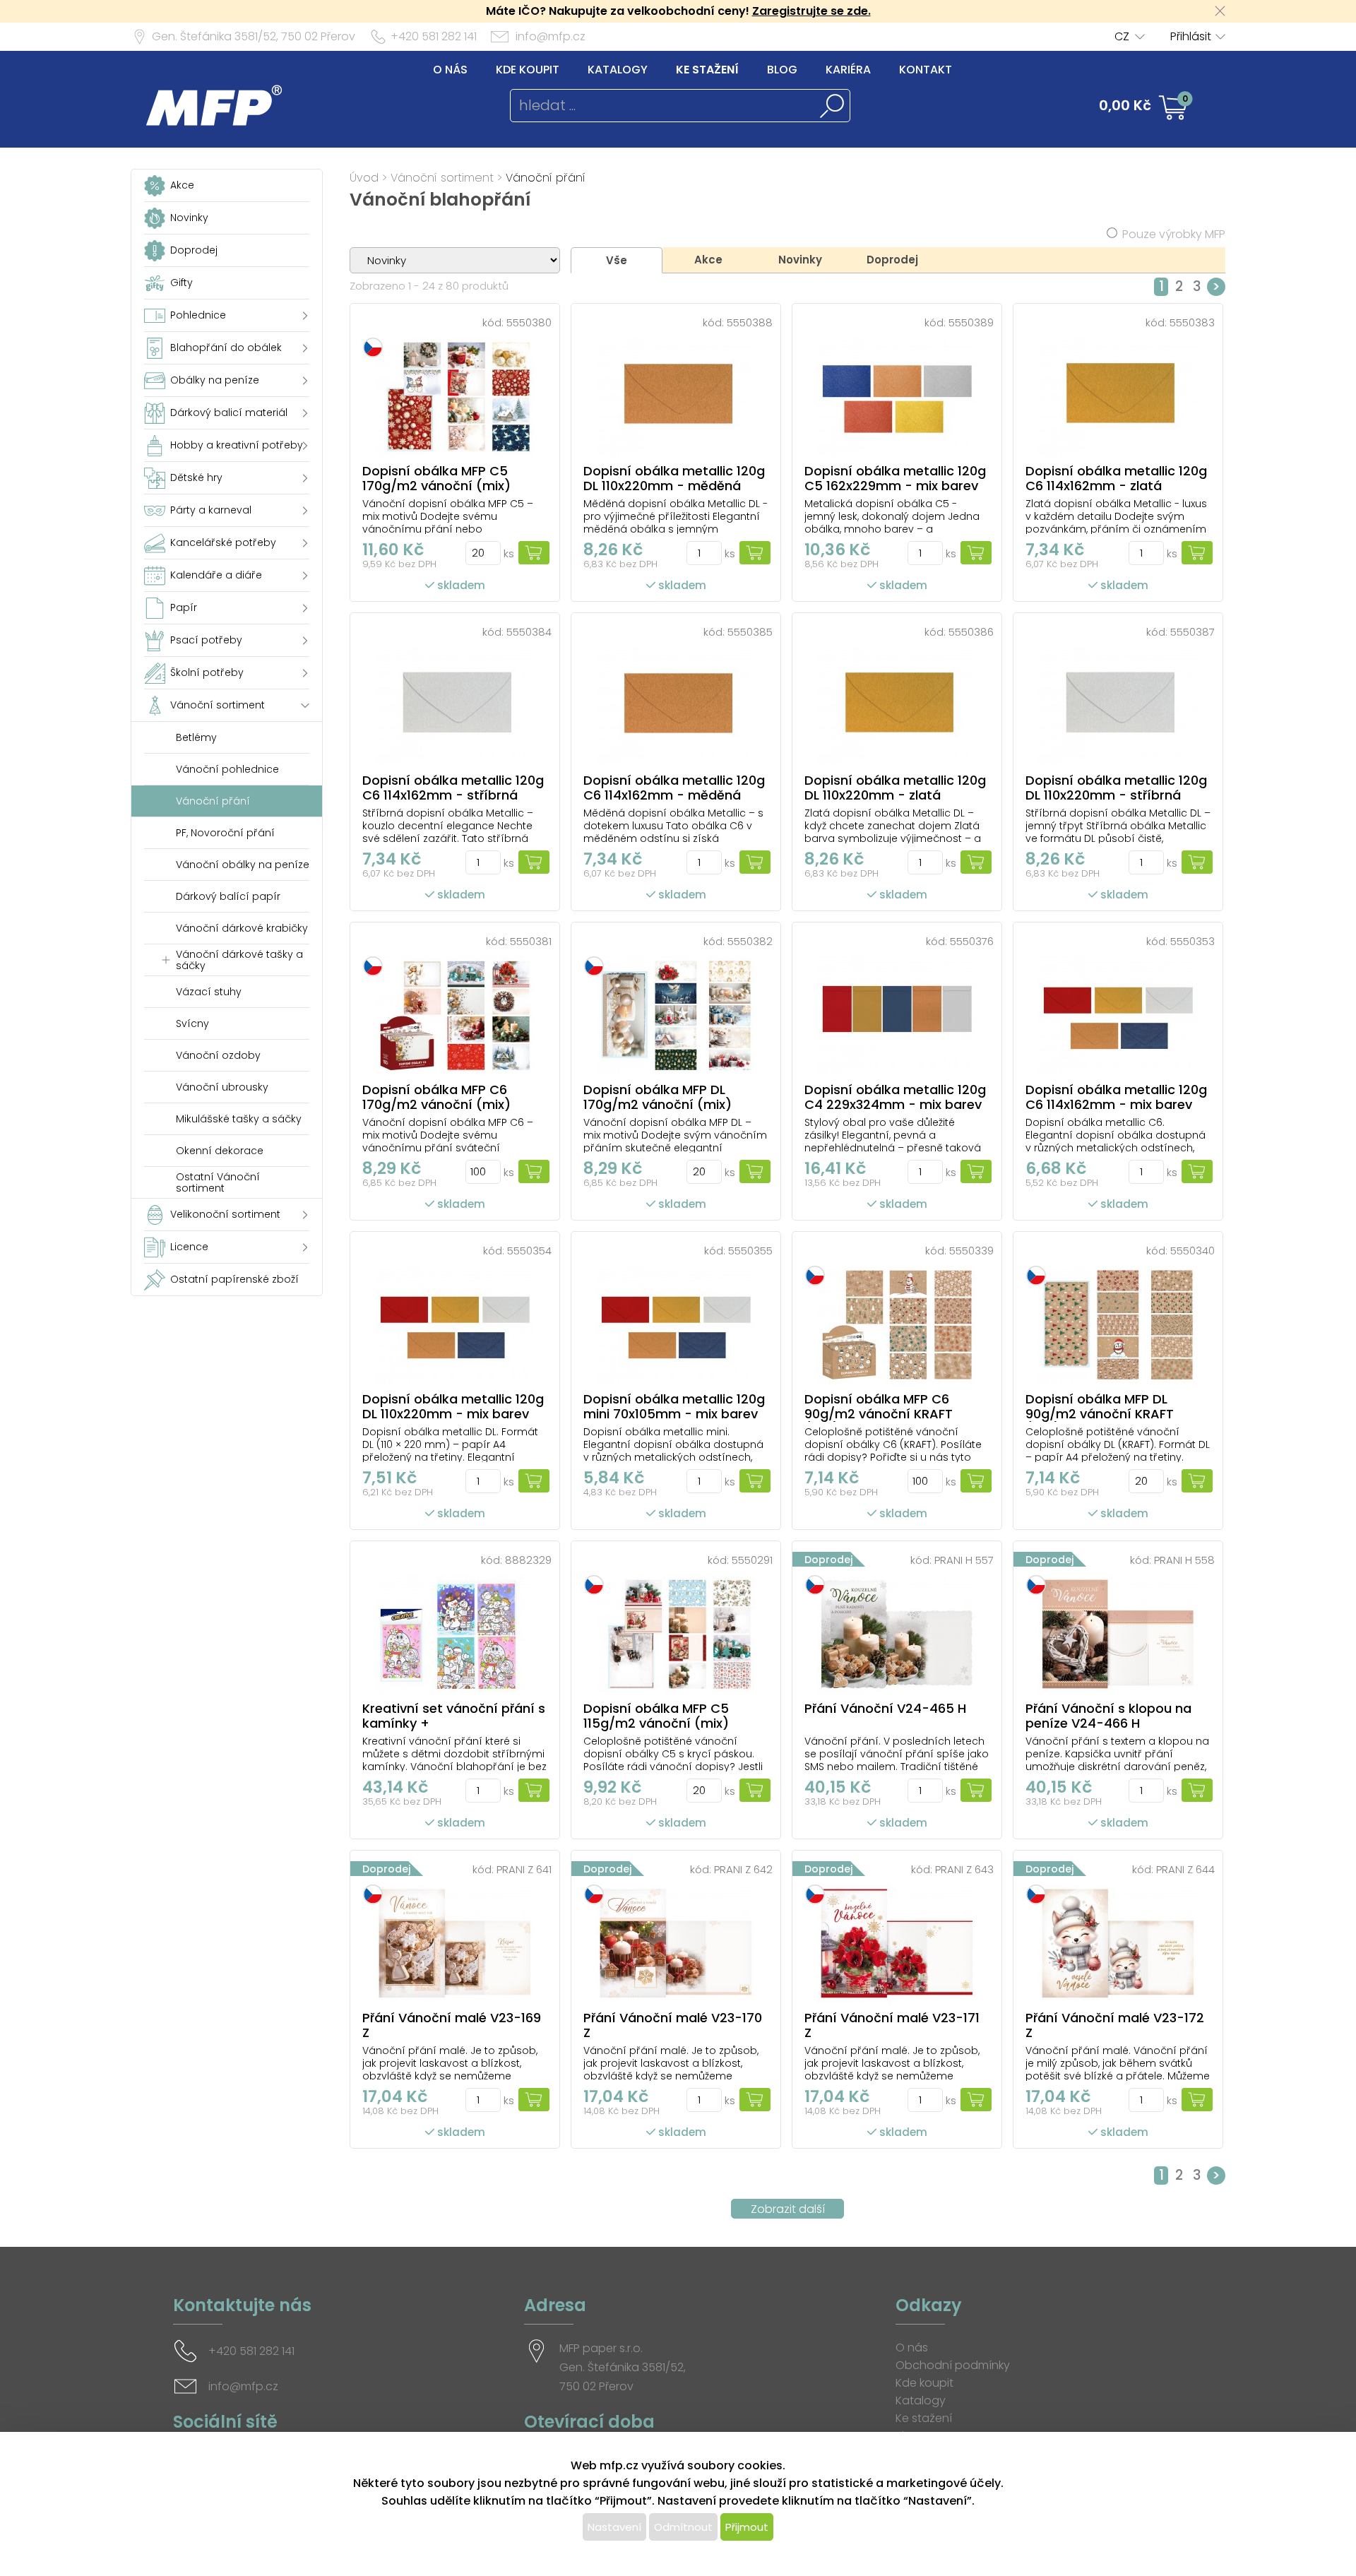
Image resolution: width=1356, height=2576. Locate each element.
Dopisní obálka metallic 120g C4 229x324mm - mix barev (895, 1097)
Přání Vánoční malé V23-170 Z (673, 2025)
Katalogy (618, 70)
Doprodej (892, 260)
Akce (708, 260)
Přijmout (747, 2527)
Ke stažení (707, 70)
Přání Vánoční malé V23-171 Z (892, 2025)
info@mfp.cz (551, 36)
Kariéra (848, 70)
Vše (617, 260)
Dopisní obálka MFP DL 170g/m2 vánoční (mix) (658, 1097)
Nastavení (614, 2527)
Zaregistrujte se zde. (811, 11)
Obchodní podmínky (953, 2365)
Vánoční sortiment (442, 178)
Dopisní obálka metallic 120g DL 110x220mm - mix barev (453, 1406)
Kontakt (926, 70)
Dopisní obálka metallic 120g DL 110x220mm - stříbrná (1116, 788)
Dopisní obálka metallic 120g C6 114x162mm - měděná (674, 788)
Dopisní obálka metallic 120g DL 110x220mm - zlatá (895, 788)
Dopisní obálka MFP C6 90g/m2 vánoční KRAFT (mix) (879, 1414)
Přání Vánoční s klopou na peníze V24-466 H (1108, 1716)
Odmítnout (683, 2527)
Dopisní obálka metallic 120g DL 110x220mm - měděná (674, 478)
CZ (1122, 36)
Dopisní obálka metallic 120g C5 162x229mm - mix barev (895, 478)
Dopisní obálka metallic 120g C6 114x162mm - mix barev (1116, 1097)
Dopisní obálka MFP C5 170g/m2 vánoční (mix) (436, 478)
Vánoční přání (546, 178)
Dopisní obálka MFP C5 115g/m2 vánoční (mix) (656, 1716)
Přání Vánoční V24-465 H (885, 1708)
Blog (782, 70)
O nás (450, 70)
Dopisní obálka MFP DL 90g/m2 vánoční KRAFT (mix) (1100, 1414)
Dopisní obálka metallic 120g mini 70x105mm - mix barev (674, 1406)
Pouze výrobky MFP (1174, 234)
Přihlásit (1191, 36)
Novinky (800, 260)
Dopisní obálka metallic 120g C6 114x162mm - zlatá (1116, 478)
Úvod (364, 178)
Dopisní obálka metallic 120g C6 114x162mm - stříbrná (453, 788)
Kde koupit (528, 70)
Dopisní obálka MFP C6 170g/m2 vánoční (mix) (436, 1097)
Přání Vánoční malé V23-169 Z (452, 2025)
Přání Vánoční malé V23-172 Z (1115, 2025)
